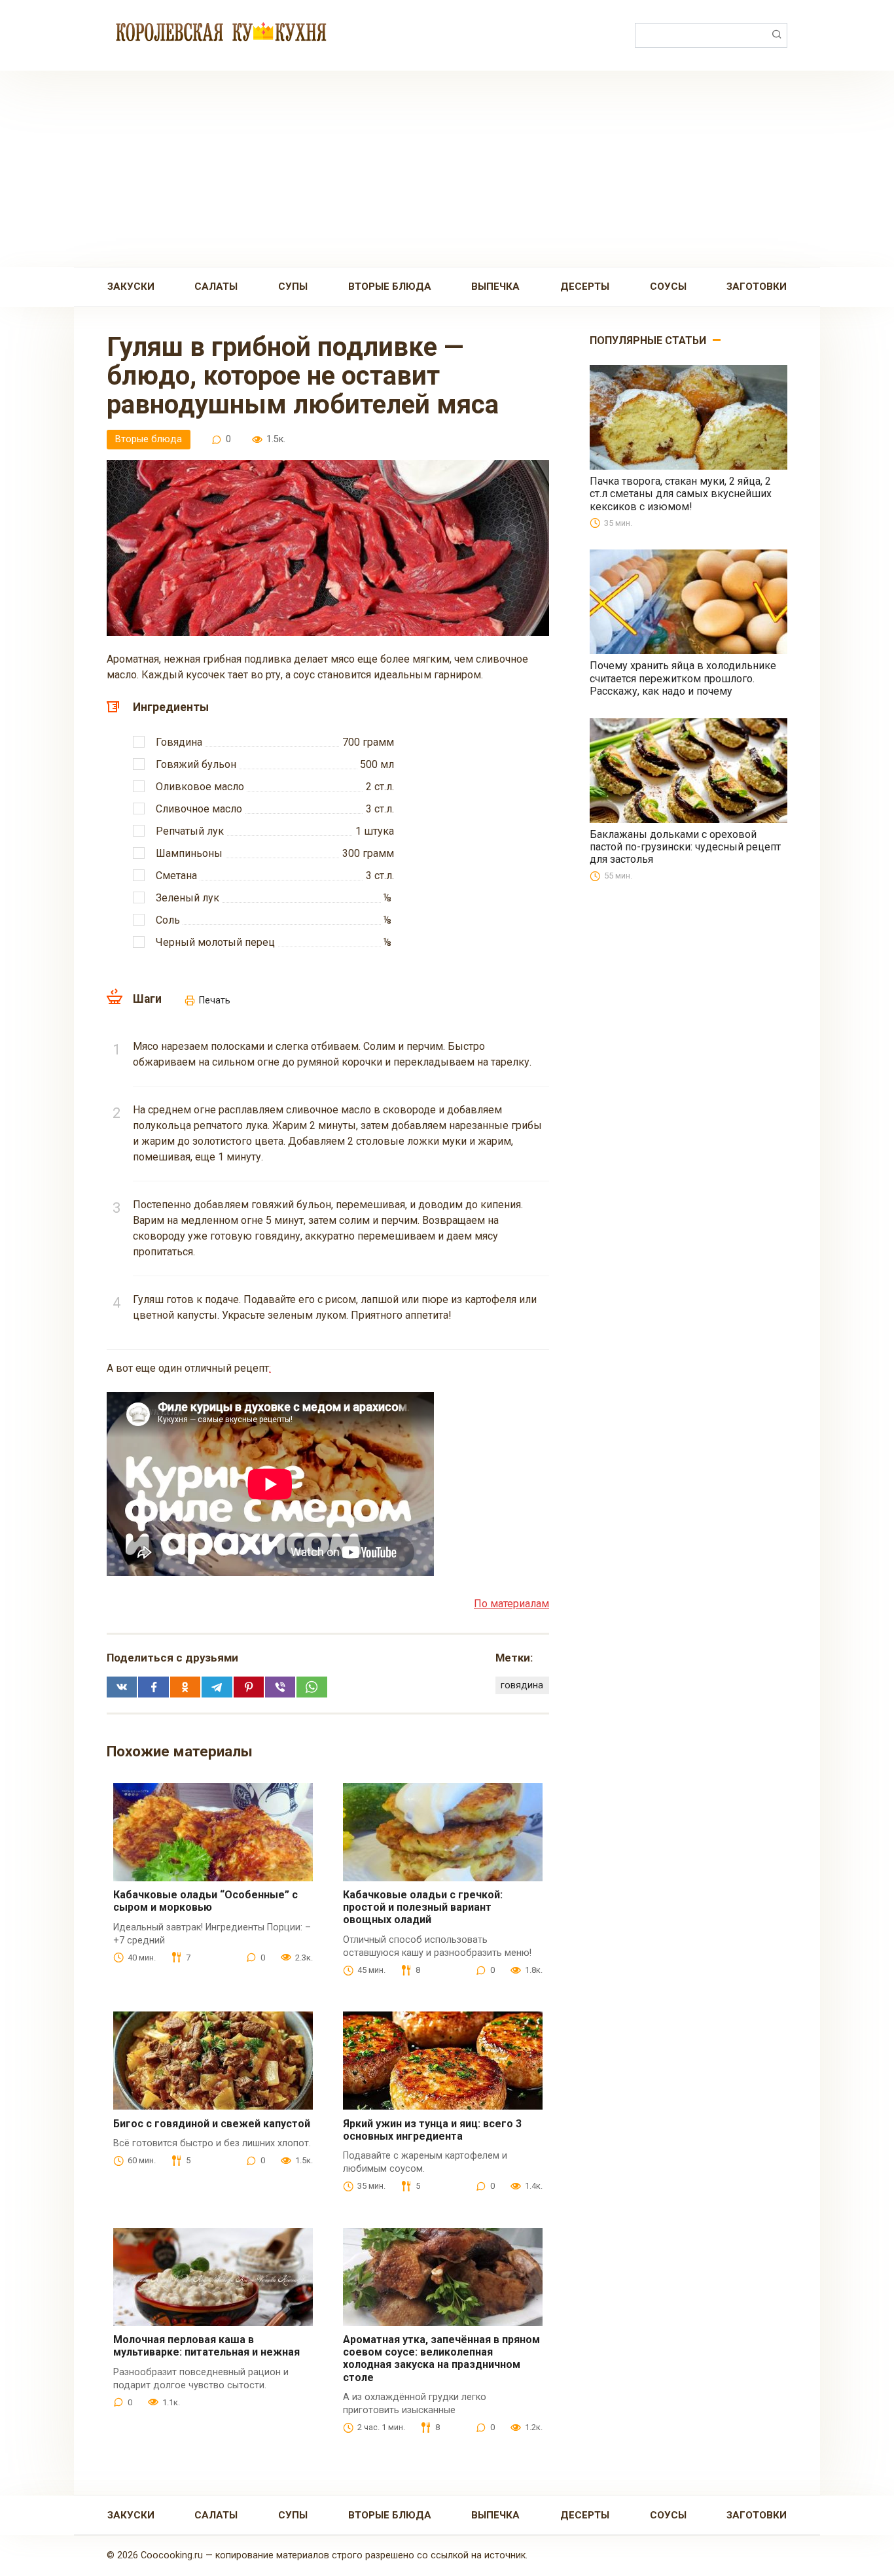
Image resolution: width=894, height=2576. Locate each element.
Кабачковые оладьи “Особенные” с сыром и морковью (206, 1901)
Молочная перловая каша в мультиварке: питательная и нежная (206, 2346)
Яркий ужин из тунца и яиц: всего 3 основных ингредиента (432, 2130)
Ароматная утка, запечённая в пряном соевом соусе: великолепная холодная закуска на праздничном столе (441, 2358)
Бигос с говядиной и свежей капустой (212, 2124)
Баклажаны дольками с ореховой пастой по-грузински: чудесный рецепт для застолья (685, 847)
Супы (293, 287)
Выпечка (495, 287)
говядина (522, 1685)
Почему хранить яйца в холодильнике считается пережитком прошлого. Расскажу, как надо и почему (683, 678)
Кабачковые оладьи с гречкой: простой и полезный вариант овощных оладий (423, 1907)
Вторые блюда (390, 287)
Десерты (585, 287)
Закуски (131, 287)
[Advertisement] (447, 169)
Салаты (216, 287)
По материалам (511, 1604)
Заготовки (757, 287)
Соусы (668, 287)
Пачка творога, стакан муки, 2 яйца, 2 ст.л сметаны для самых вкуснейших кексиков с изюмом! (681, 494)
